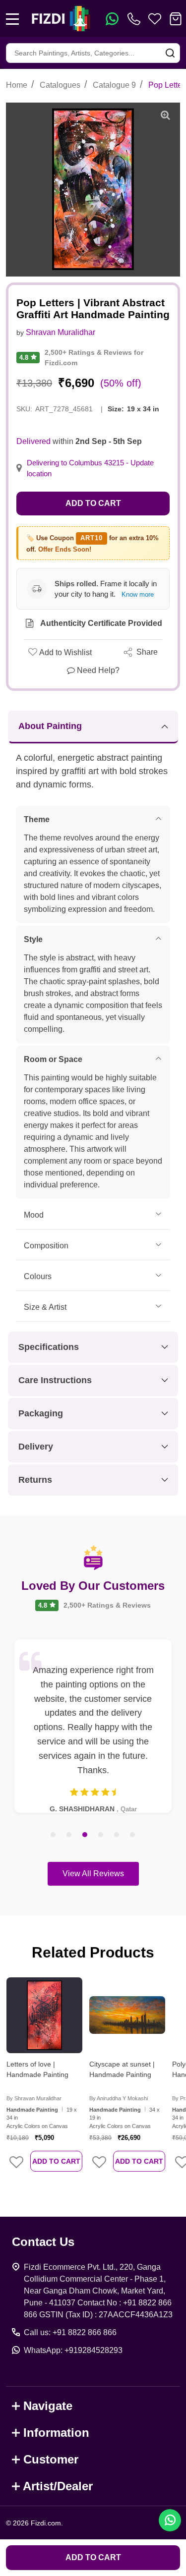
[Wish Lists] (155, 19)
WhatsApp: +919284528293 (73, 2350)
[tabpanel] (93, 1726)
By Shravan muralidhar (34, 2098)
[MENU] (12, 19)
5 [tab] (117, 1835)
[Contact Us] (136, 19)
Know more (138, 594)
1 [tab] (54, 1835)
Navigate (48, 2406)
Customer (51, 2459)
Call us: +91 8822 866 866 (70, 2332)
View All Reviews (93, 1874)
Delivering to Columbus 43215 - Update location (90, 468)
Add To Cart (56, 2161)
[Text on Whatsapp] (112, 19)
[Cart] (176, 19)
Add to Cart (93, 503)
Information (56, 2433)
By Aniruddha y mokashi (119, 2098)
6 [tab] (133, 1835)
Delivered (33, 441)
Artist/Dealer (58, 2486)
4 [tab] (101, 1835)
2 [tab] (69, 1835)
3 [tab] (85, 1835)
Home (17, 85)
